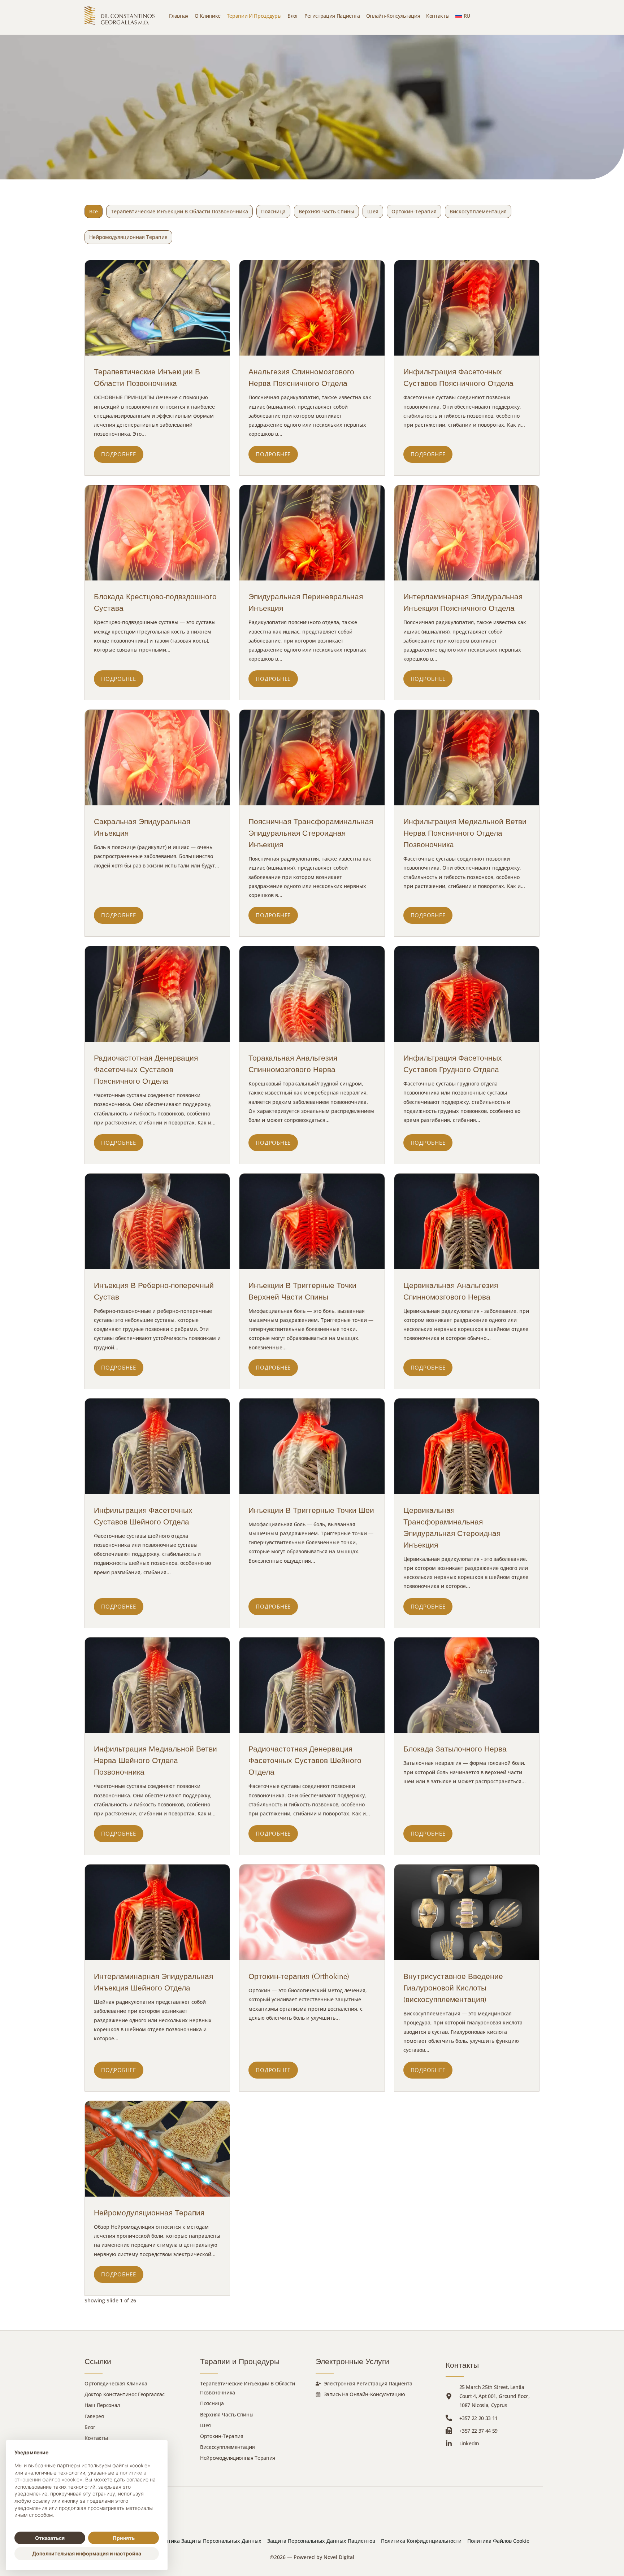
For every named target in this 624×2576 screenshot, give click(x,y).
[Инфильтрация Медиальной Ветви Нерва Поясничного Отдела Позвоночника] (467, 758)
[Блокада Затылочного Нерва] (467, 1685)
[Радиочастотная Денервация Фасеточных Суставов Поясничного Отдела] (157, 994)
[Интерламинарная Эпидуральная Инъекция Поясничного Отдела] (467, 533)
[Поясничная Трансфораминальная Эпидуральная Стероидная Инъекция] (312, 758)
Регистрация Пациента (332, 16)
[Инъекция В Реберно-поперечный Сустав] (157, 1221)
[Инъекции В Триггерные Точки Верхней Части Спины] (312, 1221)
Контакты (438, 16)
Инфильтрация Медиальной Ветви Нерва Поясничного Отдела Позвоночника (465, 833)
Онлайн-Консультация (393, 16)
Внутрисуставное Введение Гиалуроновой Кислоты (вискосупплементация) (453, 1988)
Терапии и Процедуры (254, 16)
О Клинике (208, 16)
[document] (87, 2489)
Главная (179, 16)
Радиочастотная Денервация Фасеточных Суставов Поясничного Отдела (146, 1070)
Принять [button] (124, 2538)
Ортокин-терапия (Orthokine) (299, 1976)
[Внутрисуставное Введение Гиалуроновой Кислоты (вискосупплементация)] (467, 1912)
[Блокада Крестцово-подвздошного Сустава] (157, 533)
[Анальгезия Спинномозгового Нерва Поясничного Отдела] (312, 308)
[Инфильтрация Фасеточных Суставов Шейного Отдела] (157, 1446)
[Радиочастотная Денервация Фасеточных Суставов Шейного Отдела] (312, 1685)
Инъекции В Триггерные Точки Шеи (311, 1510)
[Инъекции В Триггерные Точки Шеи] (312, 1446)
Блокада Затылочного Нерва (455, 1749)
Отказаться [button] (50, 2538)
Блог (293, 16)
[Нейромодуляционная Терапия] (157, 2149)
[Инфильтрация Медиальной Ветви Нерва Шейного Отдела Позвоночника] (157, 1685)
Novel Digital (339, 2557)
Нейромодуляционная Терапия (149, 2213)
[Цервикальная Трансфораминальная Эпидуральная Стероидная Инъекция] (467, 1446)
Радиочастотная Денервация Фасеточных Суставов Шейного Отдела (305, 1761)
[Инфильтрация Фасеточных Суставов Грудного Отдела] (467, 994)
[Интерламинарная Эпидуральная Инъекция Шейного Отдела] (157, 1912)
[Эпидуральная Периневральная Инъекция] (312, 533)
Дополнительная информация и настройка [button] (87, 2553)
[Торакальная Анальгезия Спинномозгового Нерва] (312, 994)
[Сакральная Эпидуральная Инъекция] (157, 758)
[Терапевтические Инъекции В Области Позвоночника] (157, 308)
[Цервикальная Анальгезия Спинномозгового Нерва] (467, 1221)
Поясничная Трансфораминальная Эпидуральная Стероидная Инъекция (311, 833)
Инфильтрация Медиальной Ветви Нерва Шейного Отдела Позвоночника (155, 1761)
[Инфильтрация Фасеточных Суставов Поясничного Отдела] (467, 308)
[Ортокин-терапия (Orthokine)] (312, 1912)
